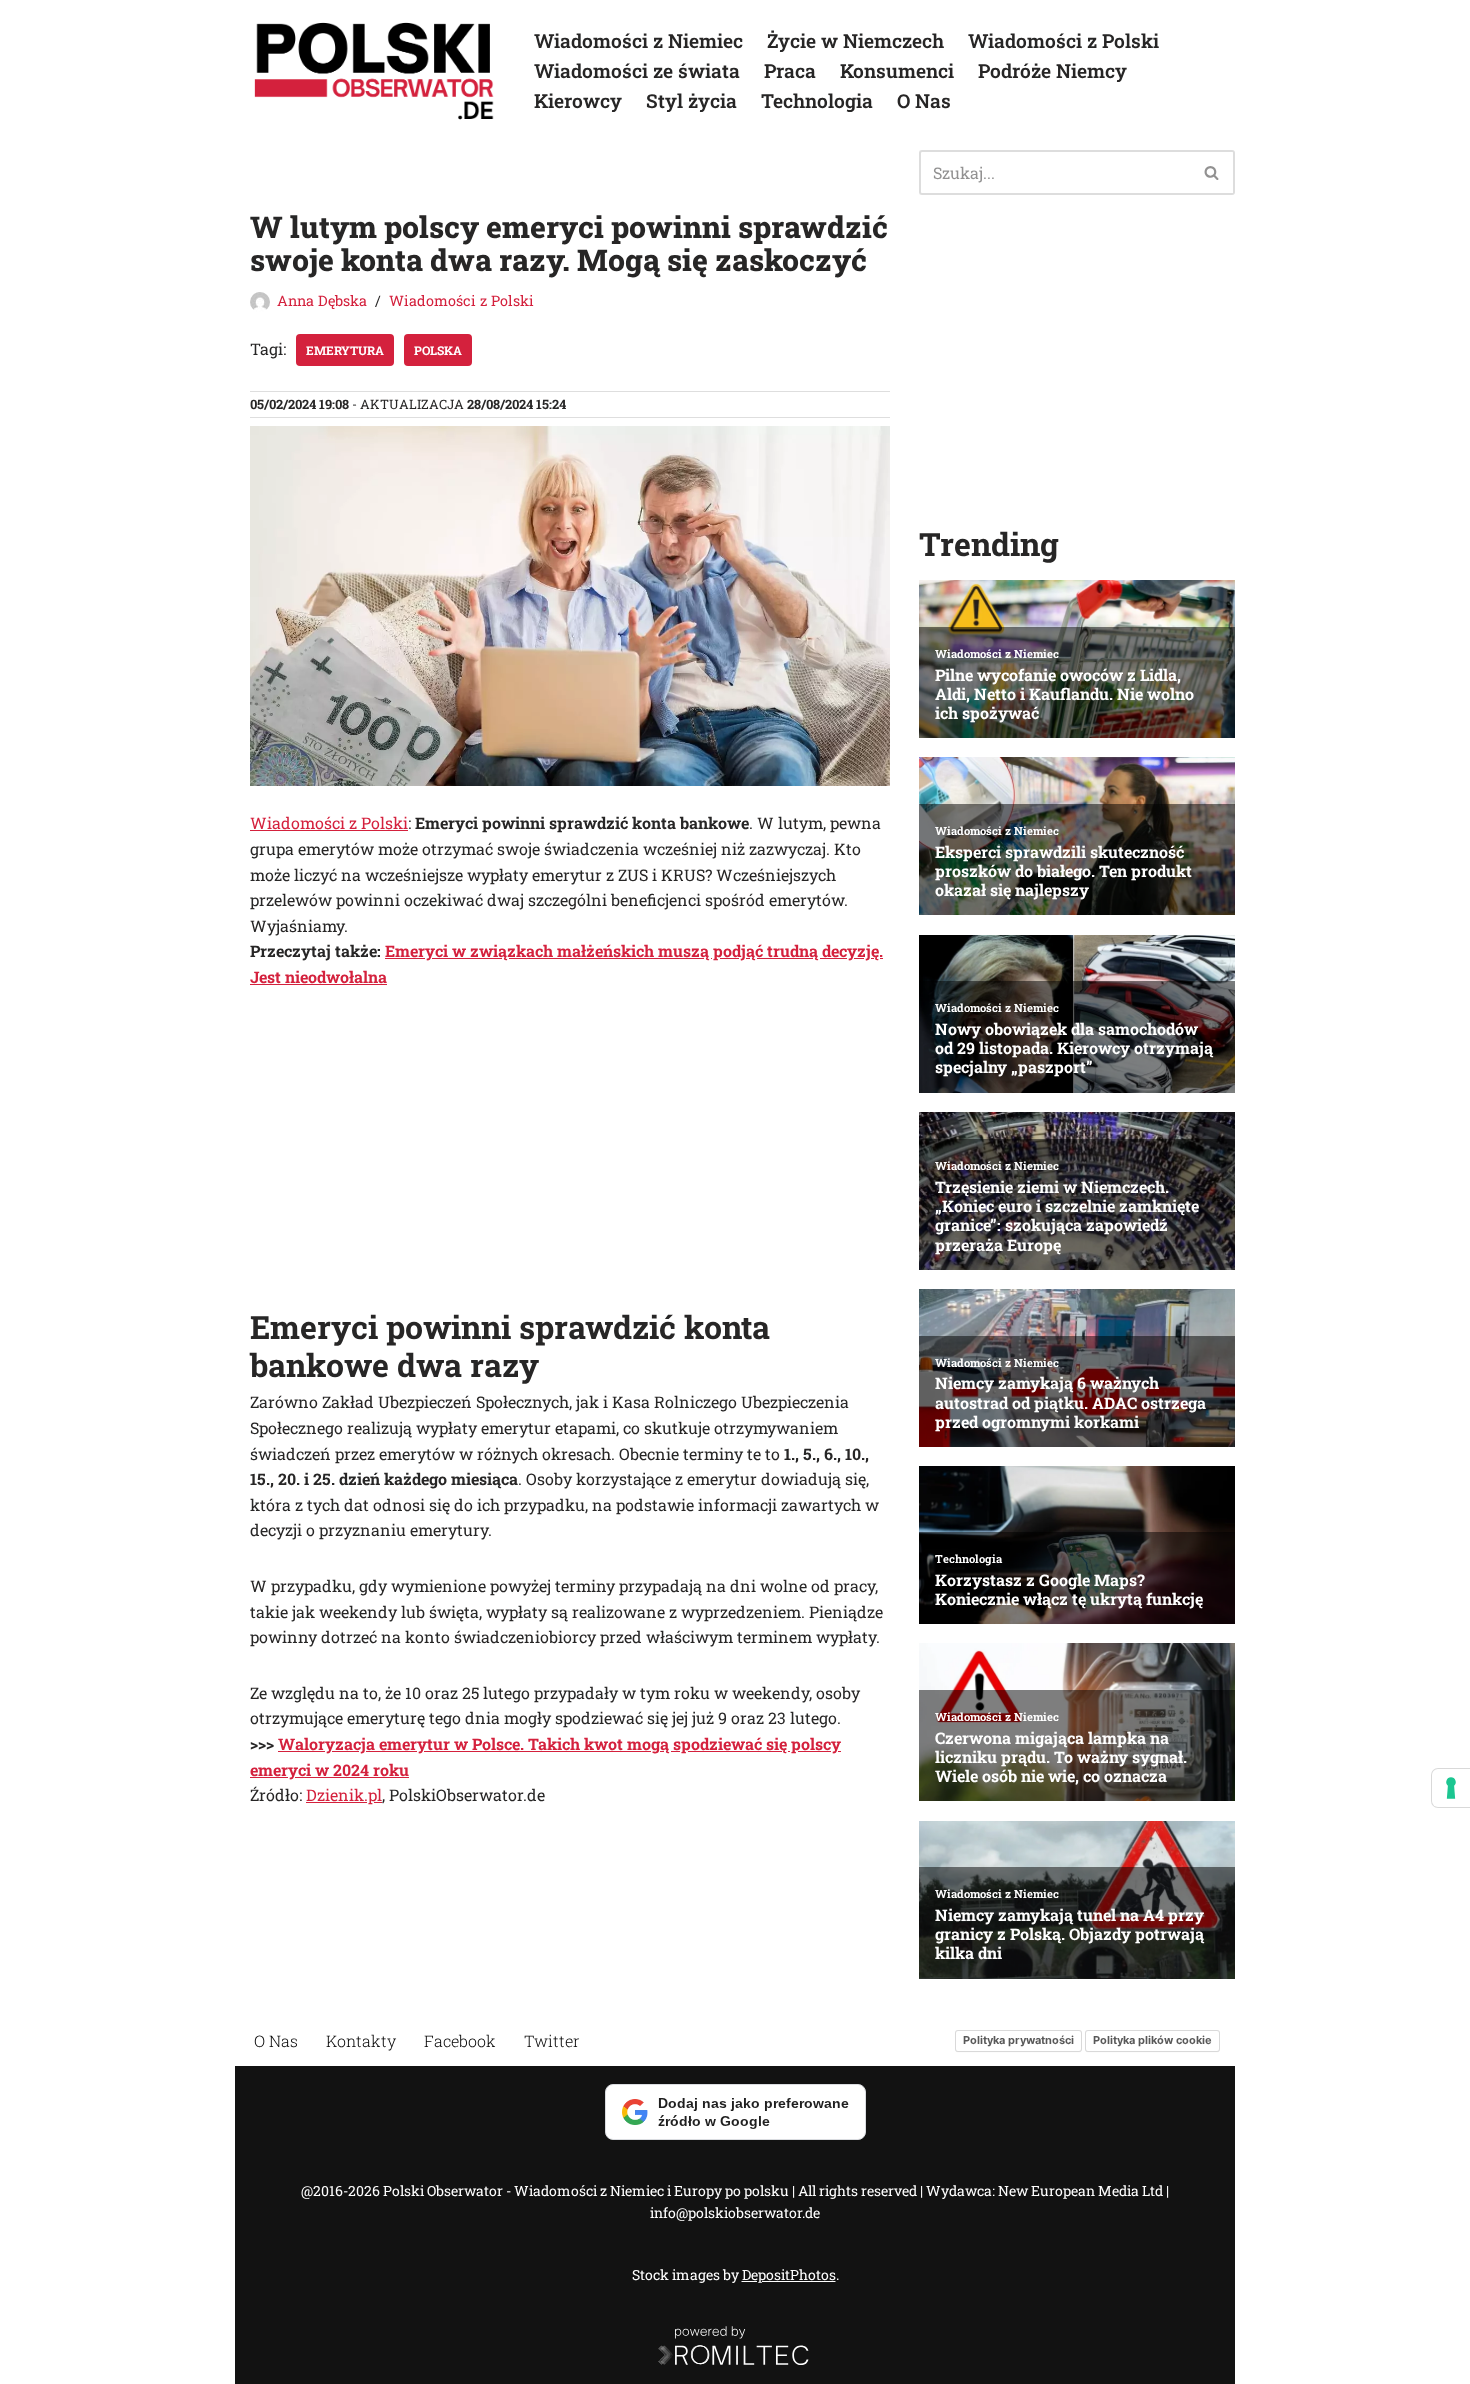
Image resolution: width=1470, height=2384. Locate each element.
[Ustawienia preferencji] (1451, 1788)
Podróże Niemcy (1052, 70)
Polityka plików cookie (1152, 2040)
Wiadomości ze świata (637, 70)
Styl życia (691, 100)
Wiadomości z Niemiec (638, 40)
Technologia (817, 100)
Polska (438, 350)
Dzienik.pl (344, 1794)
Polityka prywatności (1018, 2040)
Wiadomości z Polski (1063, 40)
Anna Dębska (322, 300)
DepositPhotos (789, 2274)
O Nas (924, 100)
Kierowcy (578, 100)
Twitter (552, 2040)
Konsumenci (897, 70)
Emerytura (345, 350)
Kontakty (361, 2040)
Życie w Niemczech (855, 40)
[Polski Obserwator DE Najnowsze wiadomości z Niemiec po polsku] (375, 71)
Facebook (460, 2040)
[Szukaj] (1212, 172)
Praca (790, 70)
